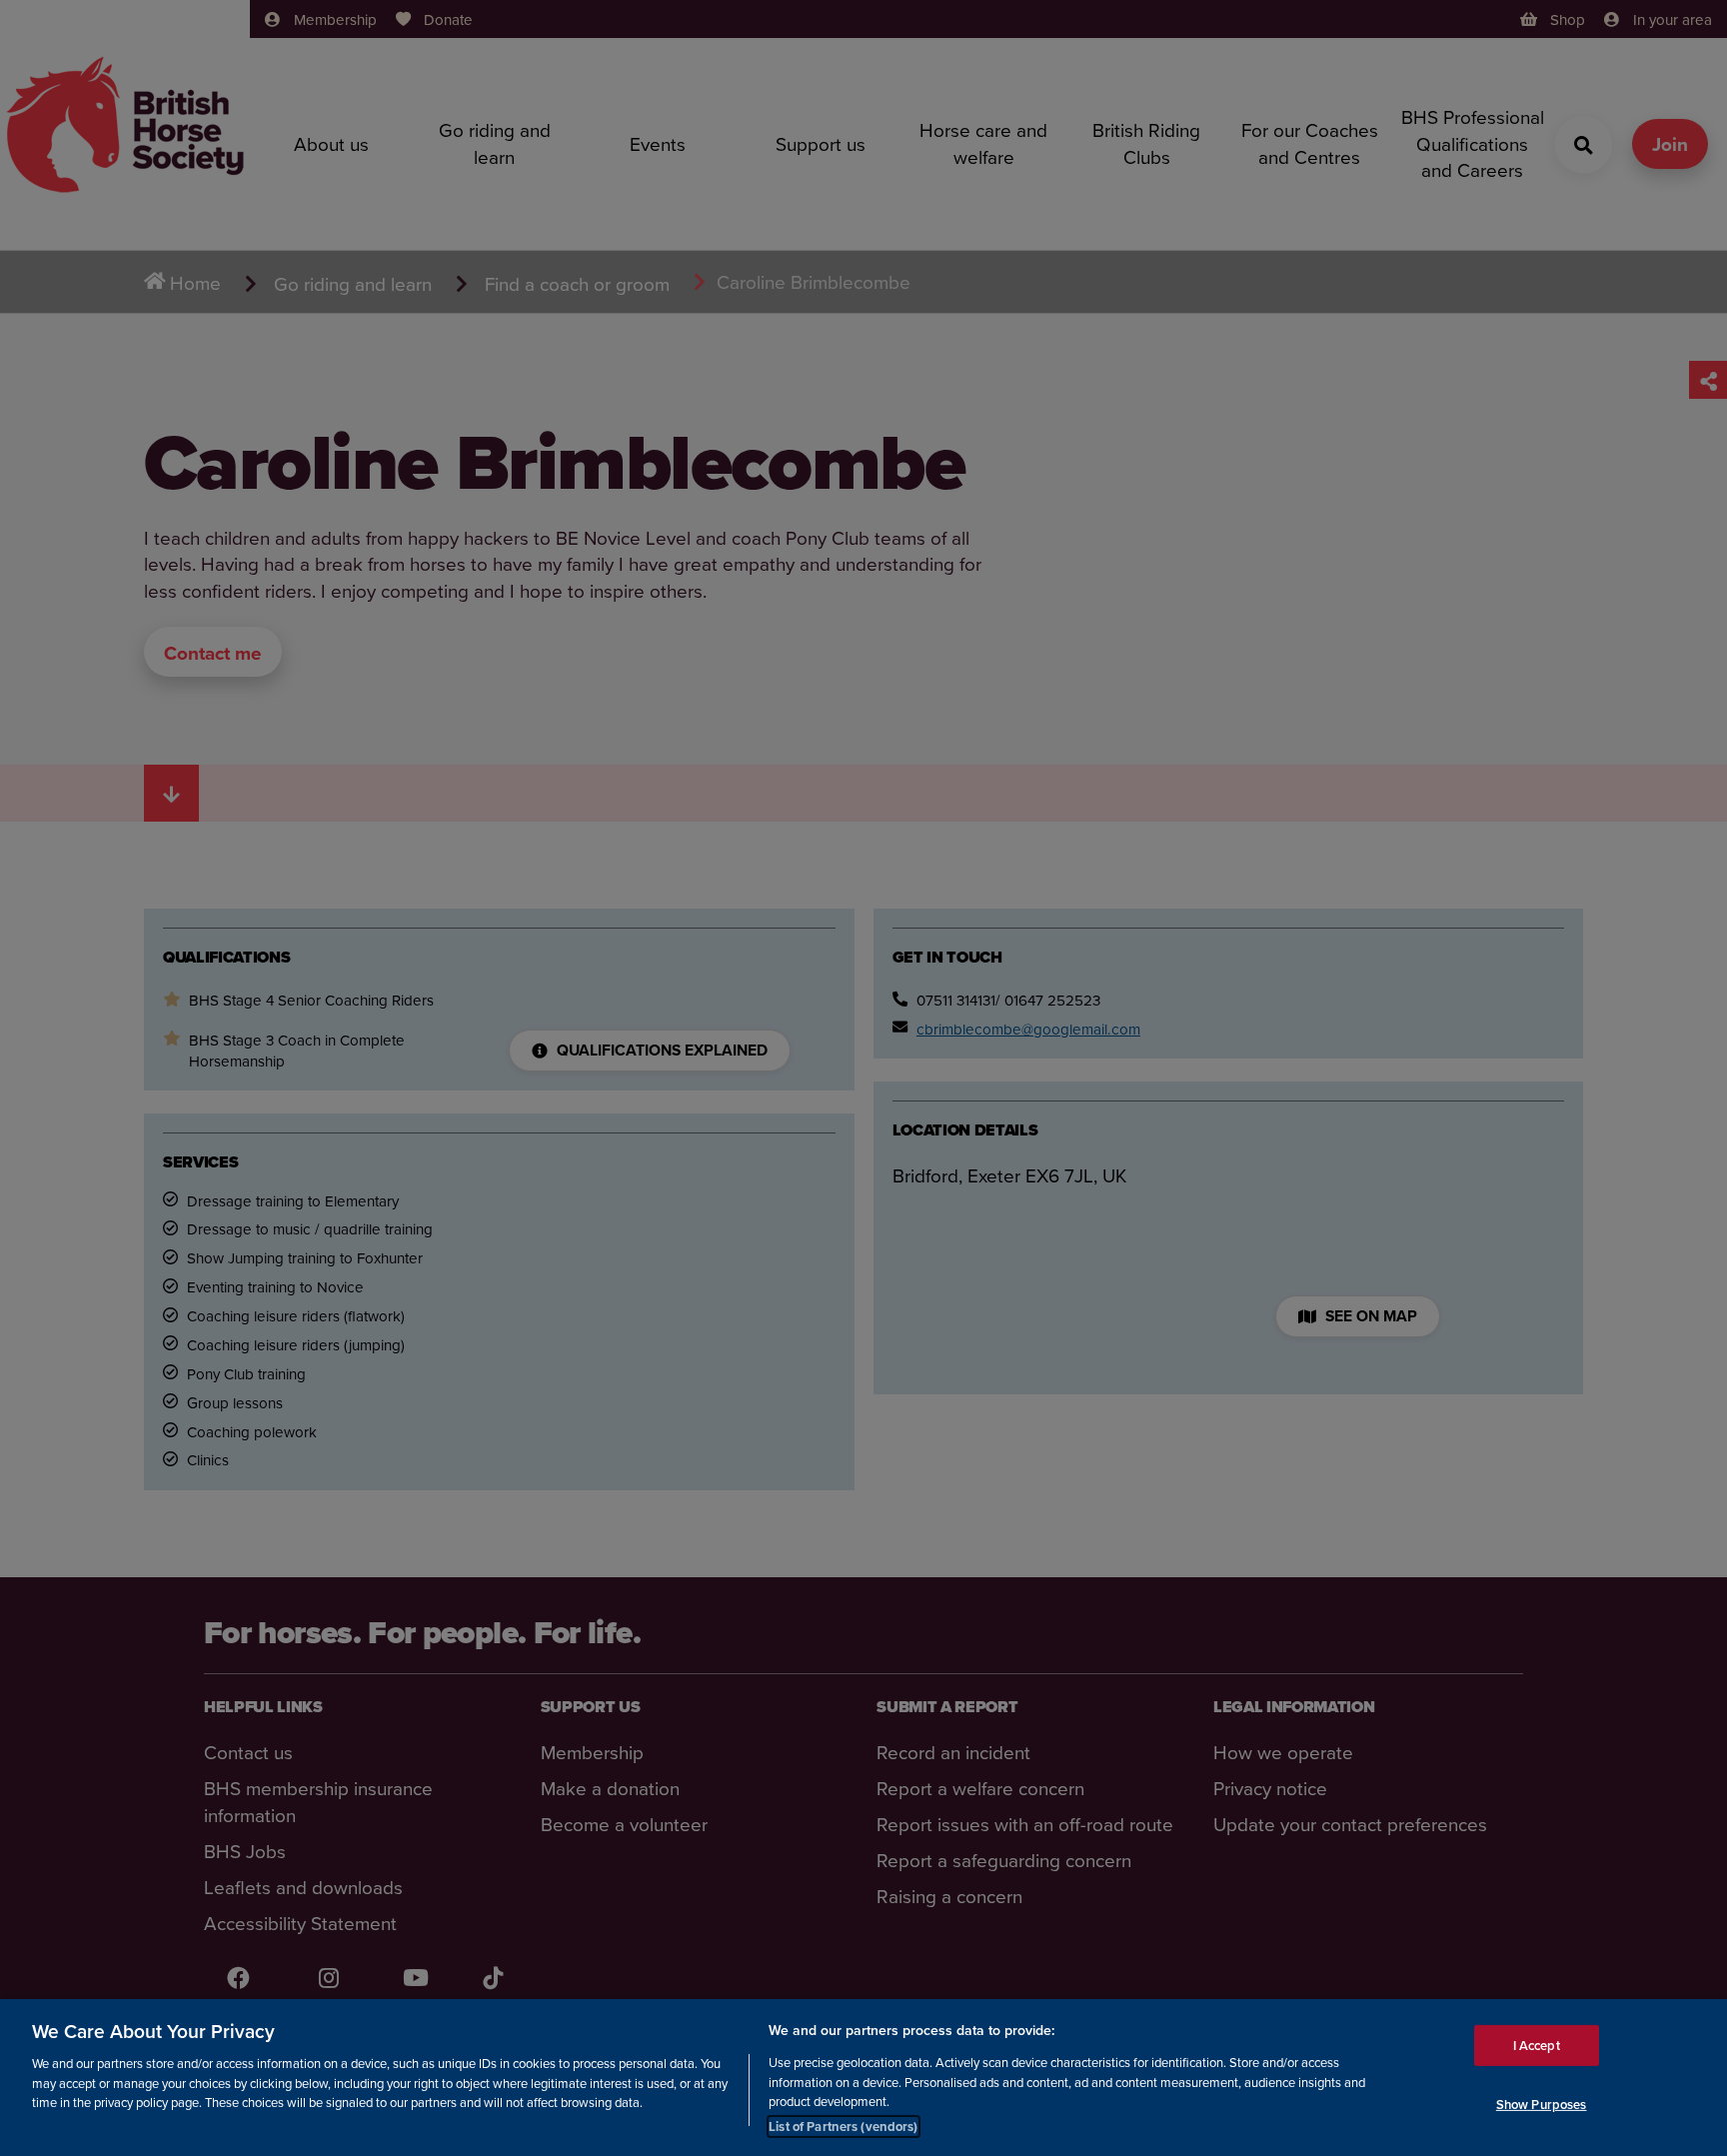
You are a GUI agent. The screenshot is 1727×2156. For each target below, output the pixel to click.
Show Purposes (1542, 2105)
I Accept (1537, 2045)
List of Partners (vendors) (843, 2126)
